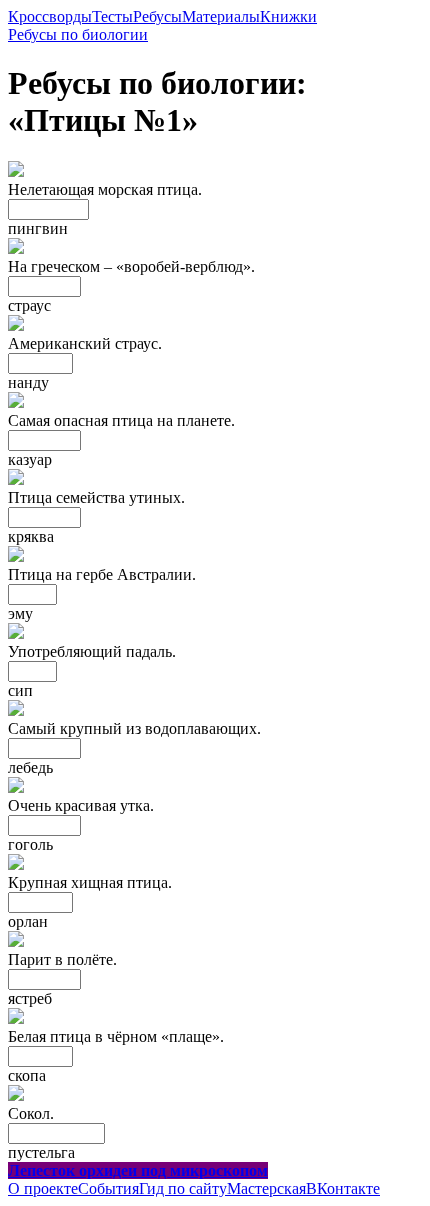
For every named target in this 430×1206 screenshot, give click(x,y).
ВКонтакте (343, 1188)
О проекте (43, 1188)
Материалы (221, 16)
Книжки (288, 16)
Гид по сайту (183, 1188)
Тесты (112, 16)
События (108, 1188)
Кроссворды (50, 16)
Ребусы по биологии (78, 34)
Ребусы (157, 16)
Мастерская (266, 1188)
